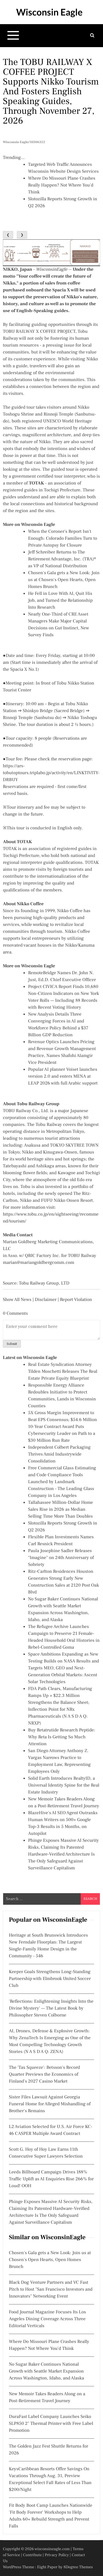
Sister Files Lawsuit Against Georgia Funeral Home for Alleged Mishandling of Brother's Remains (50, 2104)
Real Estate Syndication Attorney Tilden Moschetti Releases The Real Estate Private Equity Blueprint (63, 1372)
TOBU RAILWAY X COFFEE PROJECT (39, 332)
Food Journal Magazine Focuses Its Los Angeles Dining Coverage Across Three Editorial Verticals (47, 2319)
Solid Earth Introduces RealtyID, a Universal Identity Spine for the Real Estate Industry (64, 1785)
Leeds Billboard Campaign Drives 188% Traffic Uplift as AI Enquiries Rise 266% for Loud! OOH (51, 2179)
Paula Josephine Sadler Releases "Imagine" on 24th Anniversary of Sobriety (61, 1558)
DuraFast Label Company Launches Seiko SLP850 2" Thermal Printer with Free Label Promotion (51, 2424)
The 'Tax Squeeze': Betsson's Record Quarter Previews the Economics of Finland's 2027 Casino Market (44, 2075)
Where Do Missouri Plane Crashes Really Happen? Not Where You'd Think (62, 185)
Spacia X (61, 290)
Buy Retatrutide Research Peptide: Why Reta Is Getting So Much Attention (62, 1737)
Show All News (17, 1300)
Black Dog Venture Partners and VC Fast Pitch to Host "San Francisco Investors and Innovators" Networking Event (51, 2289)
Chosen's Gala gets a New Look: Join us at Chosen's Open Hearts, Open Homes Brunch (64, 580)
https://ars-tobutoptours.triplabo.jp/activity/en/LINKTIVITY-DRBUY (51, 773)
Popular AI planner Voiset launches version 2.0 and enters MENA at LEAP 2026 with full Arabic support (63, 1076)
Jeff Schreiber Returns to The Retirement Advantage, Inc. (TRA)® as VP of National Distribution (62, 559)
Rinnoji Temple (59, 414)
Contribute (33, 2555)
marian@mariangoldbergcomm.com (38, 1263)
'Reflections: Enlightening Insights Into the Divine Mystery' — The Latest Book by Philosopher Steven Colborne (51, 2008)
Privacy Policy (57, 2555)
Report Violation (76, 1300)
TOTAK (24, 842)
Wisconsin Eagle (49, 12)
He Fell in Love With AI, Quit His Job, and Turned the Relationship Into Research (60, 601)
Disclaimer (46, 1300)
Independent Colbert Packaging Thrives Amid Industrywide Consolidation (59, 1454)
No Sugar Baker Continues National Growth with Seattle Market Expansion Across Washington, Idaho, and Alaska (46, 2371)
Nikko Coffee (30, 904)
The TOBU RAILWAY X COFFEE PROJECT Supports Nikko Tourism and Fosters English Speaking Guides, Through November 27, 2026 (51, 91)
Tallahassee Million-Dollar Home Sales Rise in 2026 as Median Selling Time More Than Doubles (61, 1510)
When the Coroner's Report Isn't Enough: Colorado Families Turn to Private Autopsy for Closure (63, 539)
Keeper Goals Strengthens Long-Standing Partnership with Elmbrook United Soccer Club (50, 1979)
